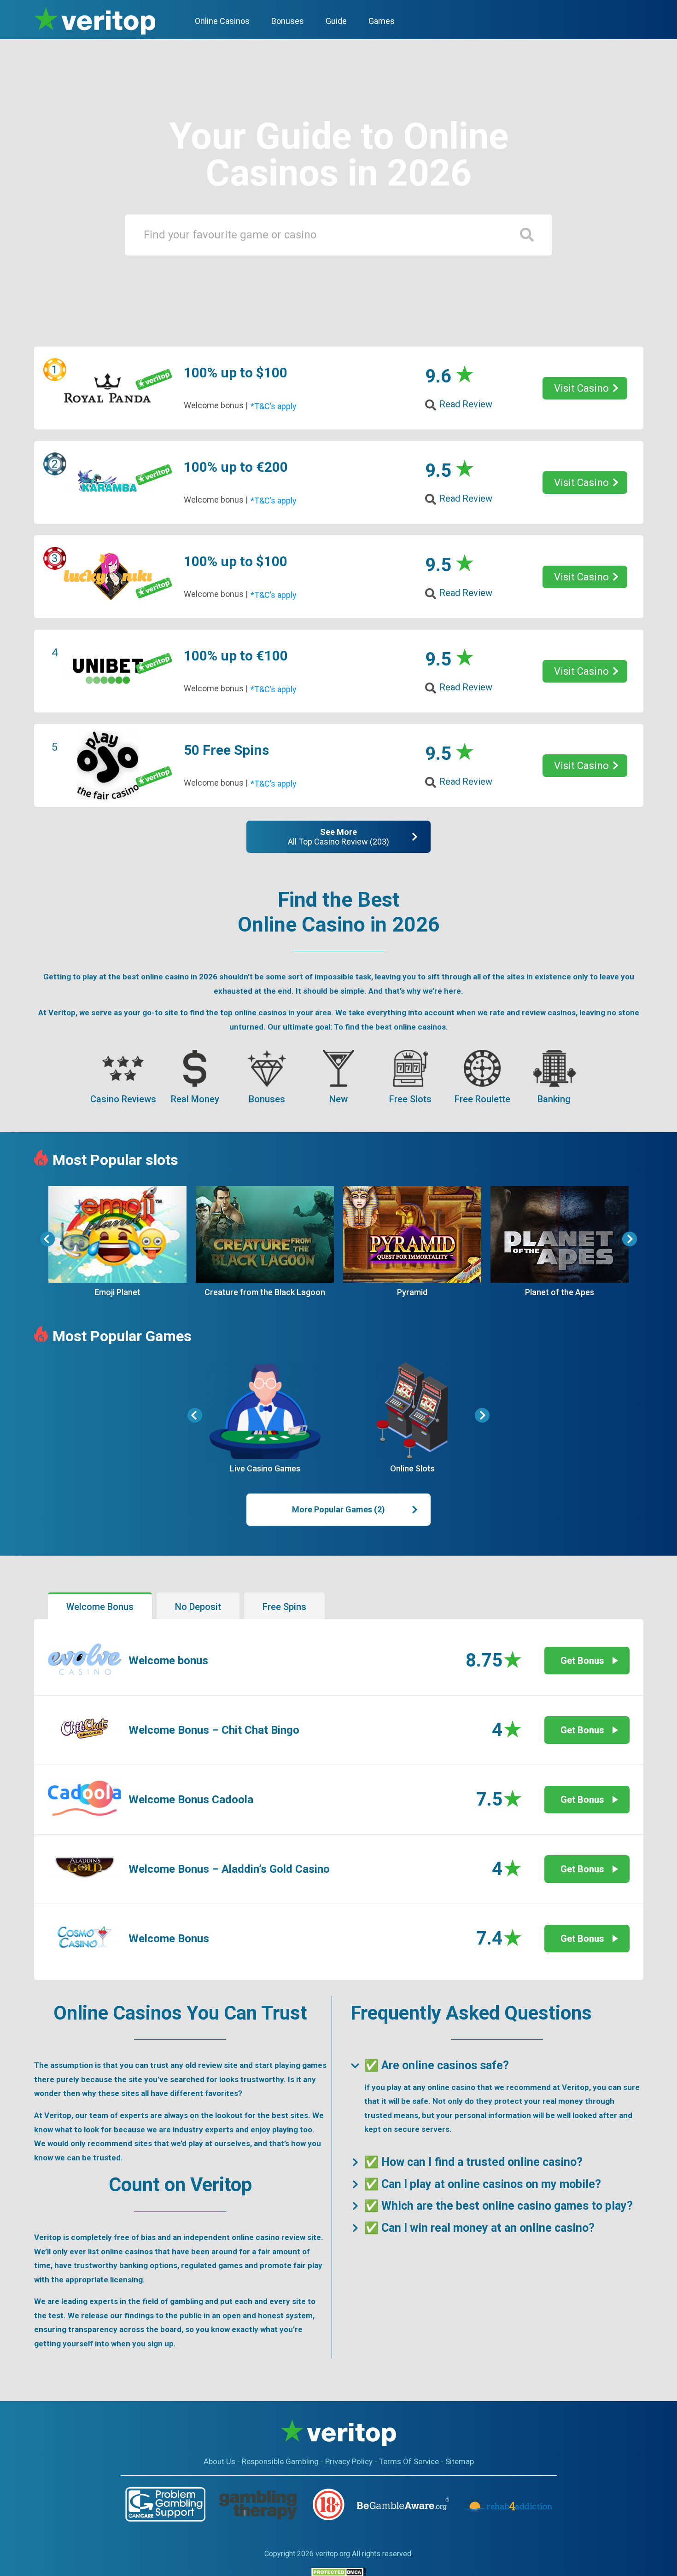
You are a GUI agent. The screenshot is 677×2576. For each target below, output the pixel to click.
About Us (219, 2461)
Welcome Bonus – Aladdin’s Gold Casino (229, 1869)
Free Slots (410, 1099)
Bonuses (267, 1099)
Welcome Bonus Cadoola (191, 1800)
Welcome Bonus (169, 1939)
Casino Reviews (123, 1099)
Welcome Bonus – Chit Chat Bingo (214, 1730)
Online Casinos (222, 21)
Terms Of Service (409, 2461)
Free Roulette (482, 1099)
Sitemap (460, 2461)
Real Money (195, 1099)
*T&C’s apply (274, 406)
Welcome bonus (168, 1661)
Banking (554, 1099)
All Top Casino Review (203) (338, 837)
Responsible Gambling (280, 2461)
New (338, 1099)
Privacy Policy (349, 2461)
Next (630, 1239)
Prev (47, 1239)
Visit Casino (581, 388)
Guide (336, 21)
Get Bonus (582, 1661)
